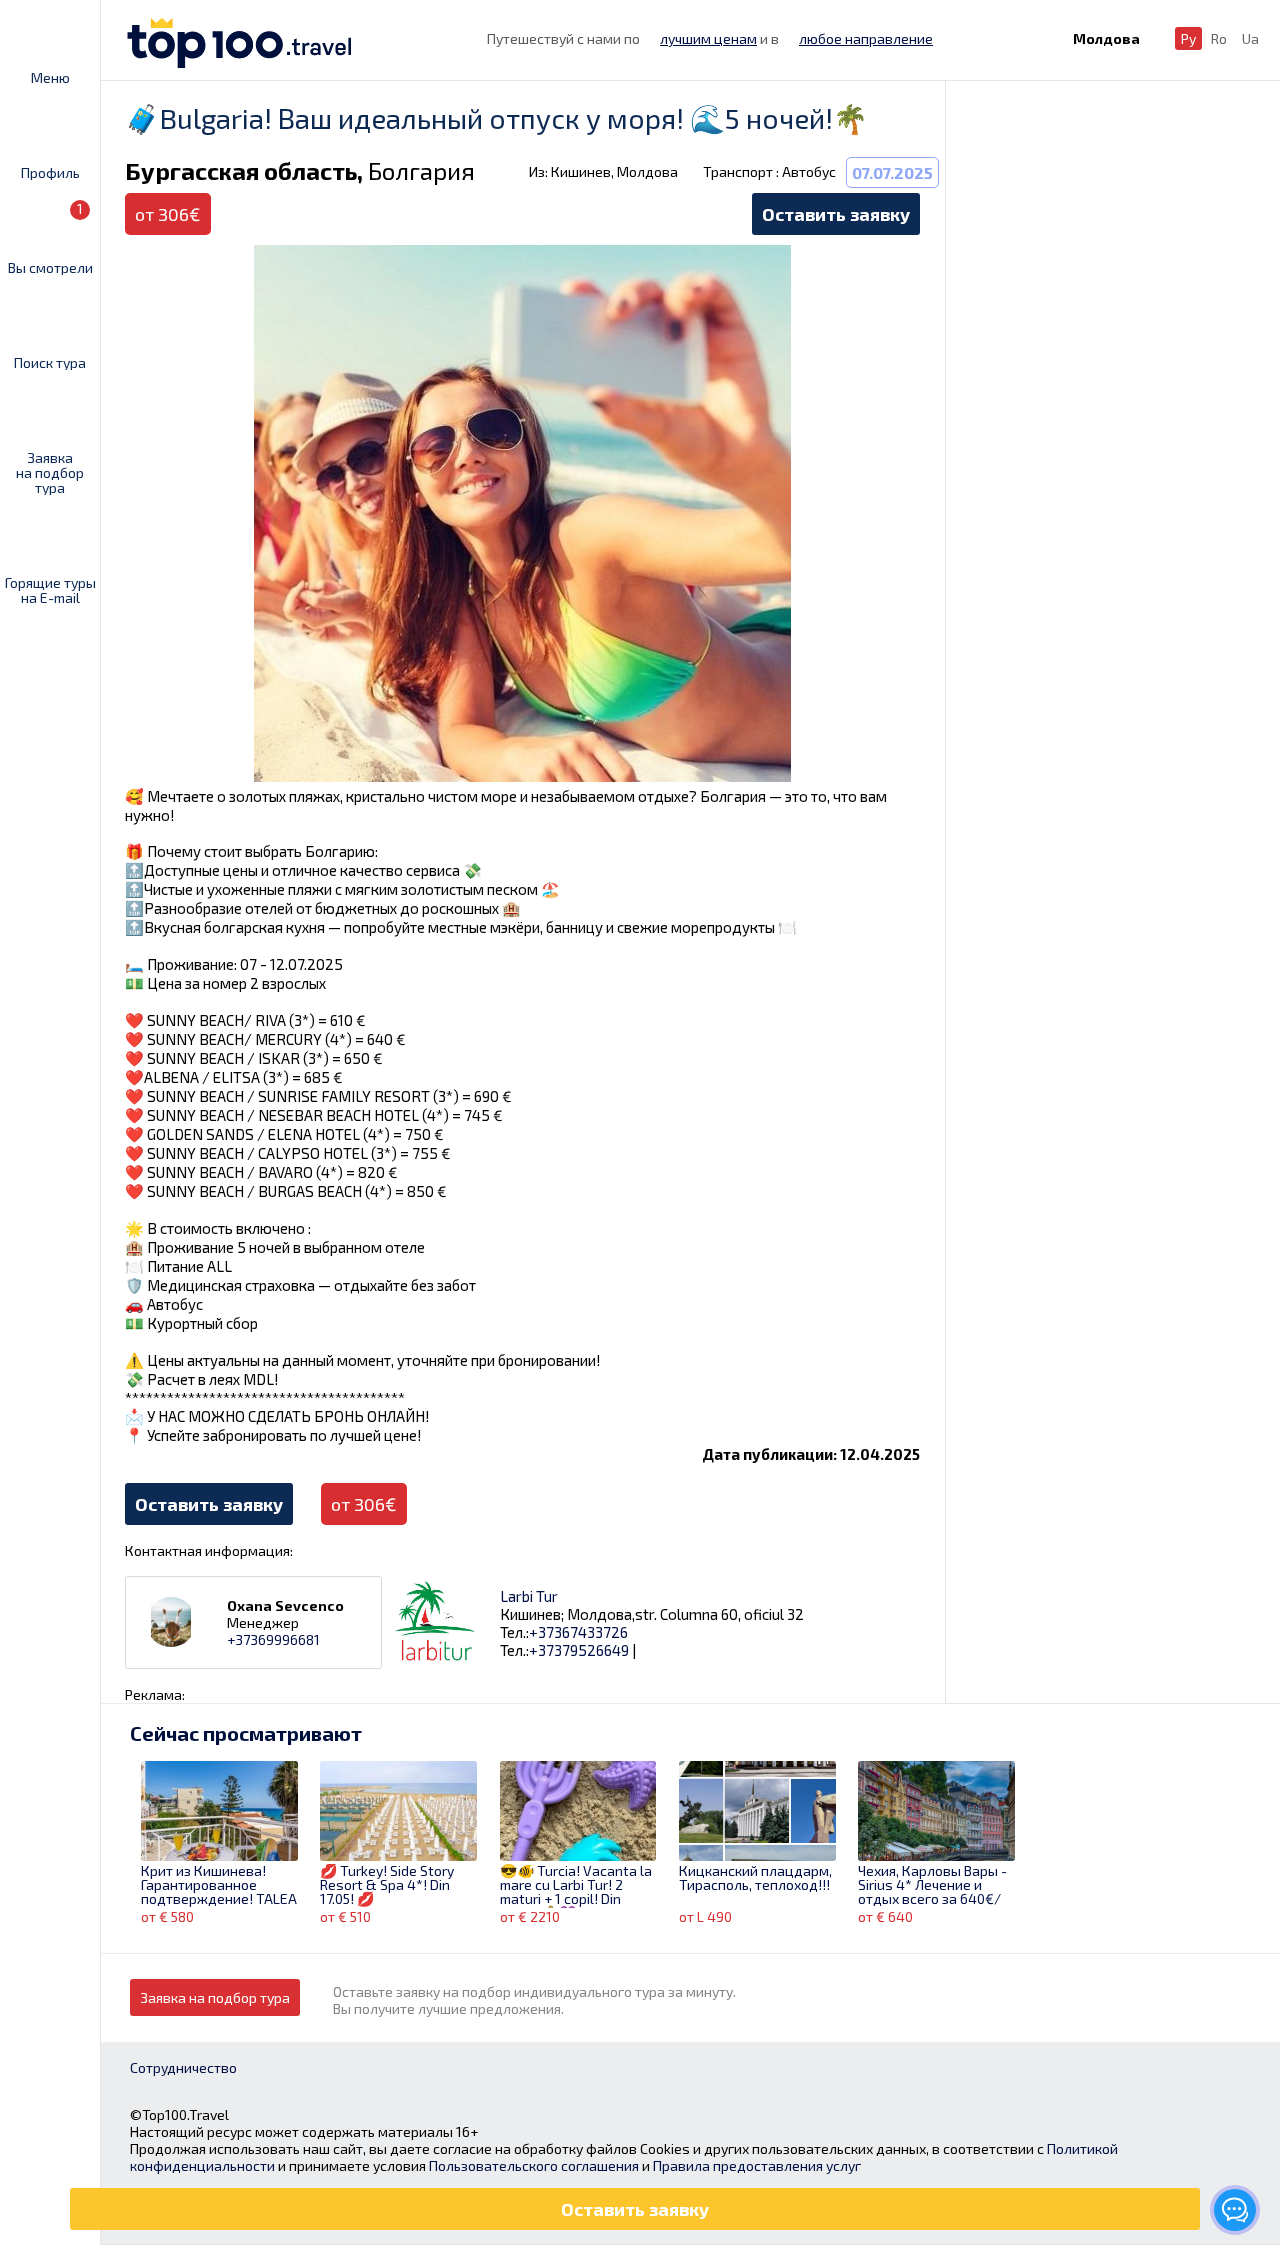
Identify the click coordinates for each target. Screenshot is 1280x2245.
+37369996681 (273, 1639)
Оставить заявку (836, 214)
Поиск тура (50, 362)
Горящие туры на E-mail (50, 589)
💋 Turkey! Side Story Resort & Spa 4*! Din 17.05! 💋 (387, 1885)
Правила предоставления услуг (757, 2165)
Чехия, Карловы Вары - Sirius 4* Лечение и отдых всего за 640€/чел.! (932, 1886)
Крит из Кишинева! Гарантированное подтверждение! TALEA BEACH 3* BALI (219, 1886)
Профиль (50, 172)
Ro (1219, 38)
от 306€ (364, 1504)
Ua (1250, 38)
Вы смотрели (50, 237)
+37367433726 (578, 1632)
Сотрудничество (183, 2067)
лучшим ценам (708, 38)
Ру (1188, 38)
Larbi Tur (529, 1596)
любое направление (866, 38)
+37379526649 (579, 1650)
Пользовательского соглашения (534, 2165)
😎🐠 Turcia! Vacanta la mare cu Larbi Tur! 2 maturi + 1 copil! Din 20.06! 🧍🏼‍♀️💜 (576, 1886)
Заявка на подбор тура (50, 472)
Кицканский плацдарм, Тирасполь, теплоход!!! (755, 1878)
